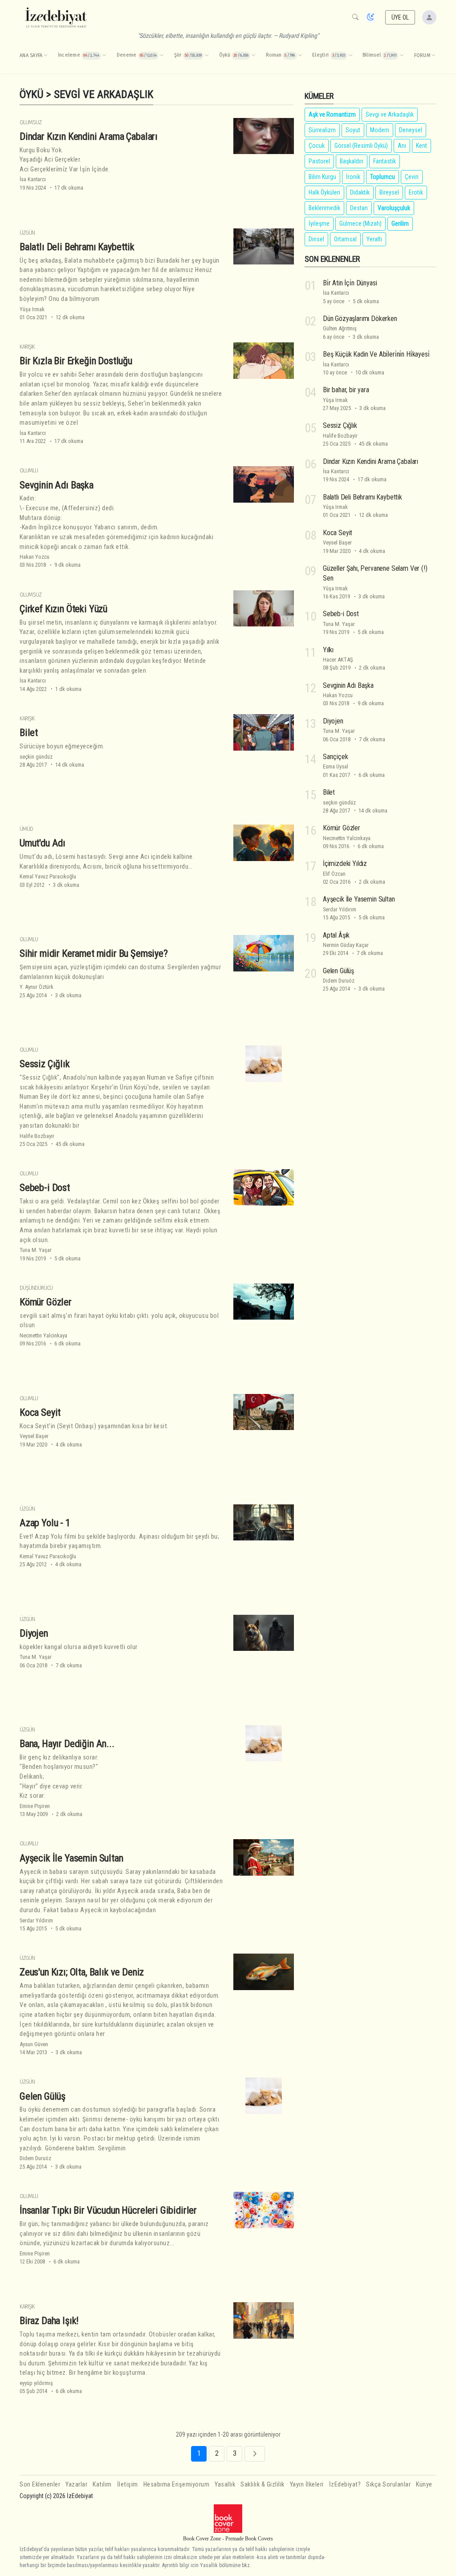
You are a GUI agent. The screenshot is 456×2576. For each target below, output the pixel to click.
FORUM (422, 55)
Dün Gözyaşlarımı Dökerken (360, 319)
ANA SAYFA (31, 55)
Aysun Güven (34, 2044)
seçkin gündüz (36, 757)
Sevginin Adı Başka (57, 485)
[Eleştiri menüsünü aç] (350, 56)
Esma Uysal (336, 766)
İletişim (128, 2485)
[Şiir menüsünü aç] (207, 56)
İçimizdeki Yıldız (345, 863)
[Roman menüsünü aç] (300, 56)
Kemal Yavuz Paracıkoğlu (48, 876)
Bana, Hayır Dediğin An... (67, 1743)
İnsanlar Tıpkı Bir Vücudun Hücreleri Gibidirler (108, 2210)
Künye (424, 2485)
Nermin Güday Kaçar (346, 945)
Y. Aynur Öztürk (37, 987)
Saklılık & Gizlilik (263, 2485)
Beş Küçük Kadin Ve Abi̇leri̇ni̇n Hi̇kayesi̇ (376, 354)
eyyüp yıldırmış (36, 2383)
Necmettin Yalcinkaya (43, 1335)
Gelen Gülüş (43, 2096)
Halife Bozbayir (37, 1136)
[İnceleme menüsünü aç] (104, 56)
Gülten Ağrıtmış (340, 328)
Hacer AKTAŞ (338, 660)
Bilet (29, 732)
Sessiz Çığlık (45, 1064)
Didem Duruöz (35, 2158)
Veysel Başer (34, 1436)
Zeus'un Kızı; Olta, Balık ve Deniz (82, 1972)
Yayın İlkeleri (307, 2485)
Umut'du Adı (43, 843)
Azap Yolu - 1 (45, 1523)
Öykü (31, 94)
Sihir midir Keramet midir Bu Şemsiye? (94, 953)
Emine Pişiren (35, 1806)
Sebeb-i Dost (45, 1187)
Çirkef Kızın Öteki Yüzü (63, 609)
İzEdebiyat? (345, 2485)
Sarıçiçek (335, 757)
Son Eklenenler (40, 2485)
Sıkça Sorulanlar (388, 2485)
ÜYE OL (400, 17)
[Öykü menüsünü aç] (253, 56)
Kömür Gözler (46, 1302)
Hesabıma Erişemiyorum (177, 2485)
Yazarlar (76, 2485)
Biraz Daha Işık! (49, 2320)
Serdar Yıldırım (36, 1920)
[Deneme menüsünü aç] (162, 56)
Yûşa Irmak (32, 309)
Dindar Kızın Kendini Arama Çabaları (89, 136)
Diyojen (34, 1633)
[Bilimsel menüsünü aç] (402, 56)
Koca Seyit (40, 1412)
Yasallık (225, 2485)
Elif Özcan (334, 874)
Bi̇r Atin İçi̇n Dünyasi (350, 283)
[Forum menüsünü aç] (433, 56)
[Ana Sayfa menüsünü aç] (45, 56)
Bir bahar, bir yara (346, 390)
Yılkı (328, 650)
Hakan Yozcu (35, 557)
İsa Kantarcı (33, 179)
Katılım (102, 2485)
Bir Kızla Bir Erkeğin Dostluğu (76, 361)
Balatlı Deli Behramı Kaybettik (77, 247)
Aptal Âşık (336, 935)
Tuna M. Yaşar (36, 1250)
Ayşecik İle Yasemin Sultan (71, 1858)
